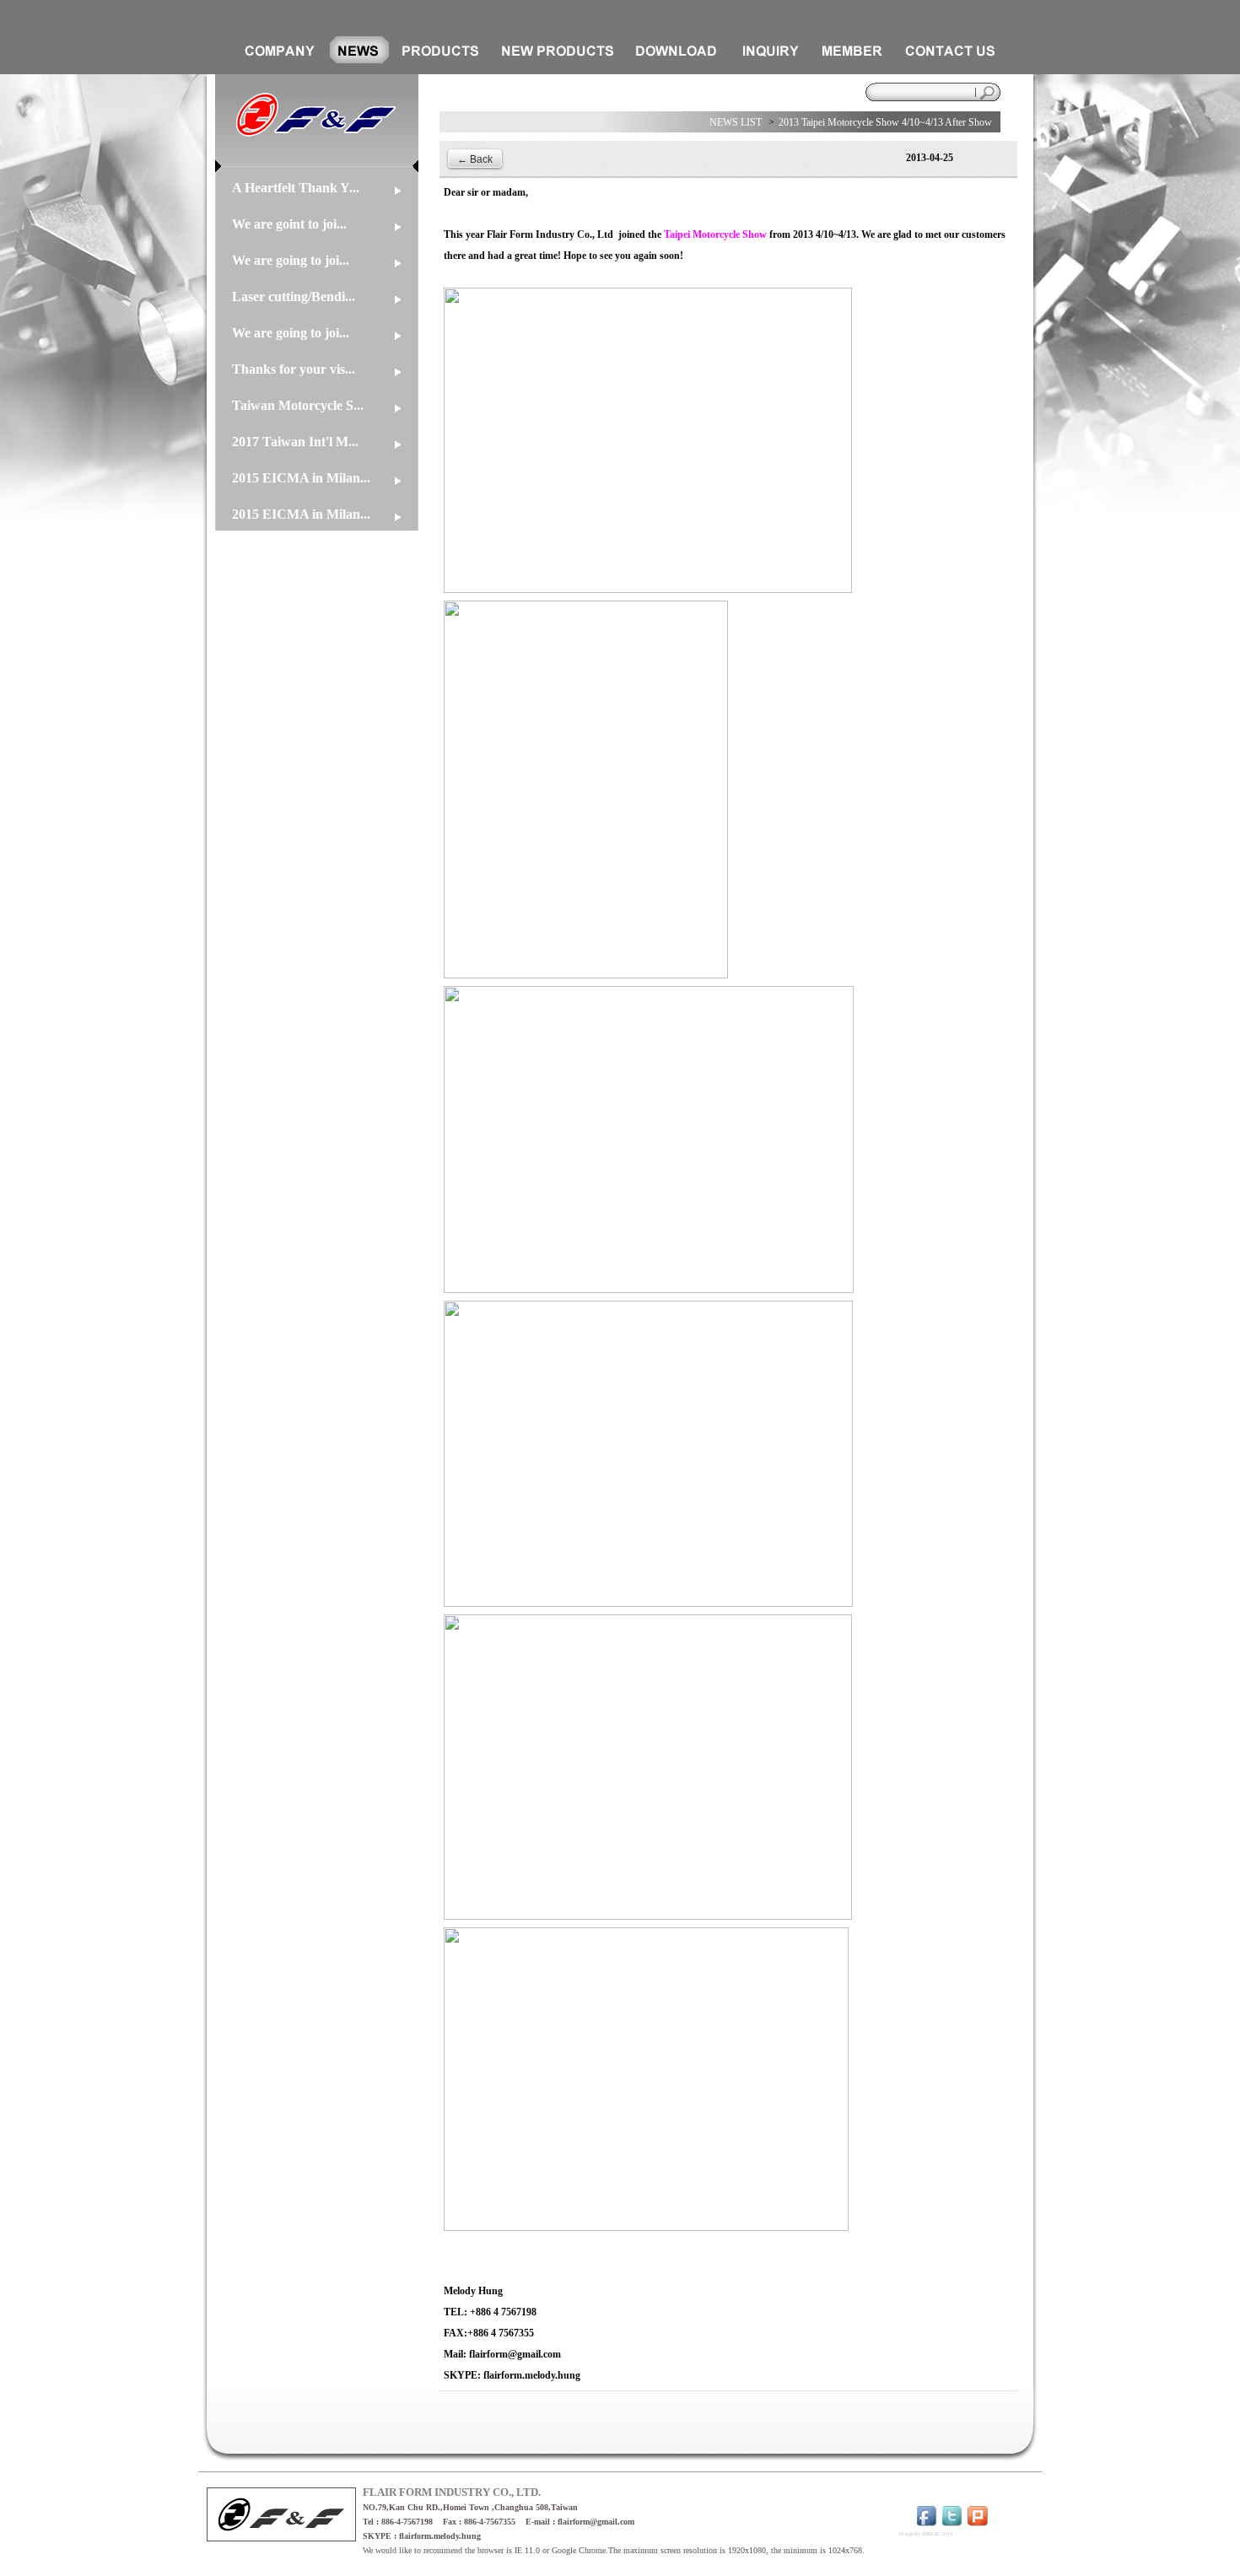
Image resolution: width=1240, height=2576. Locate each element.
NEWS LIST (736, 122)
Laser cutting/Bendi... (294, 296)
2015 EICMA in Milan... (301, 478)
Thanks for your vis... (294, 369)
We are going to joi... (291, 260)
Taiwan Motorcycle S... (298, 405)
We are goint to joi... (289, 224)
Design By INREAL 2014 (926, 2534)
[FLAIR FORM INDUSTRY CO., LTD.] (317, 169)
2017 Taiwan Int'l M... (295, 442)
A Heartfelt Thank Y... (296, 188)
